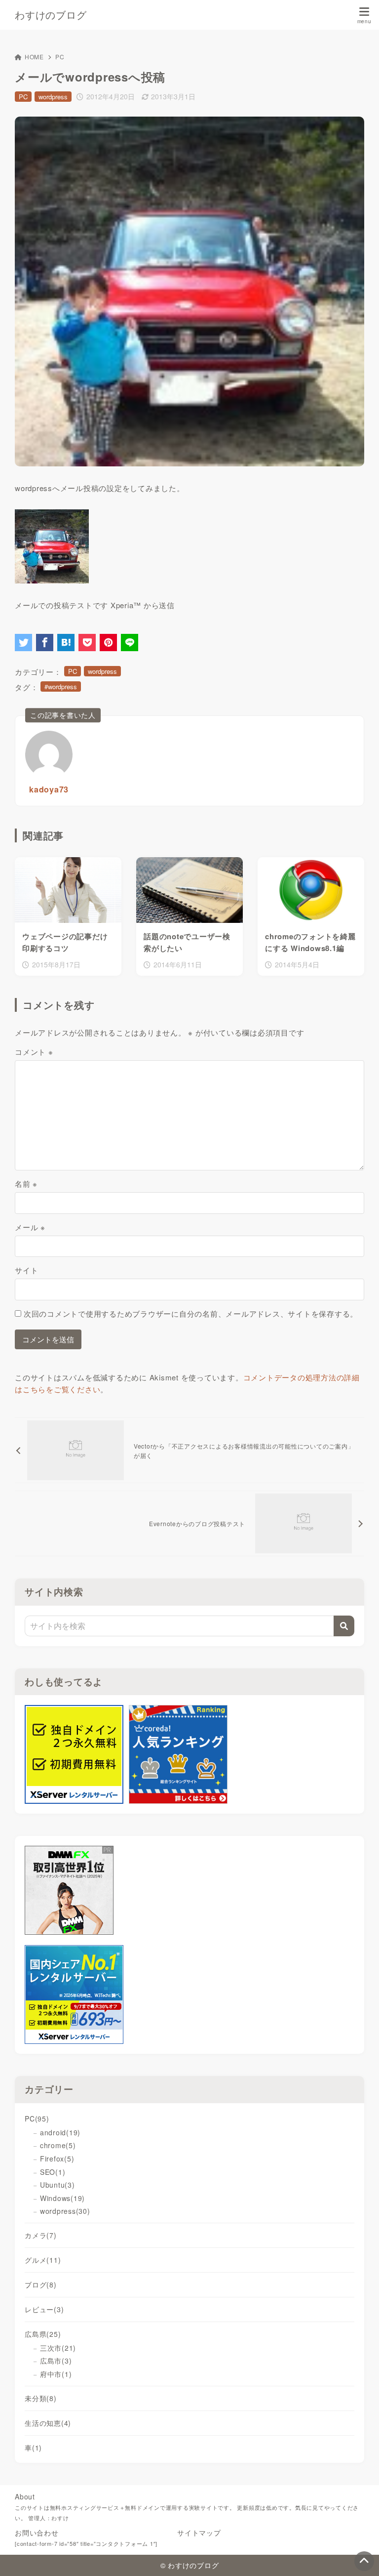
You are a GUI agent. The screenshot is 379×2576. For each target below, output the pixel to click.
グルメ (43, 2260)
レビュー (44, 2309)
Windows (62, 2198)
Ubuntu (57, 2185)
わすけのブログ (51, 15)
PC (60, 57)
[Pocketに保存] (87, 643)
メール (30, 1227)
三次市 (58, 2348)
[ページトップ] (364, 2561)
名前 (26, 1184)
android (60, 2132)
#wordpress (61, 686)
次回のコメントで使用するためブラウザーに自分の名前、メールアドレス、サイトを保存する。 (191, 1313)
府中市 (56, 2374)
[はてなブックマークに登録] (66, 643)
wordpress (53, 97)
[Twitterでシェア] (23, 643)
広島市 (56, 2361)
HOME (34, 57)
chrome (58, 2145)
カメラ (41, 2235)
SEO (53, 2172)
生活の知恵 (48, 2423)
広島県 (43, 2334)
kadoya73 (49, 789)
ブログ (41, 2285)
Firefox (57, 2159)
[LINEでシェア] (130, 643)
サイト (26, 1270)
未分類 (41, 2398)
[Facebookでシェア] (45, 643)
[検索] (344, 1626)
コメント (34, 1052)
